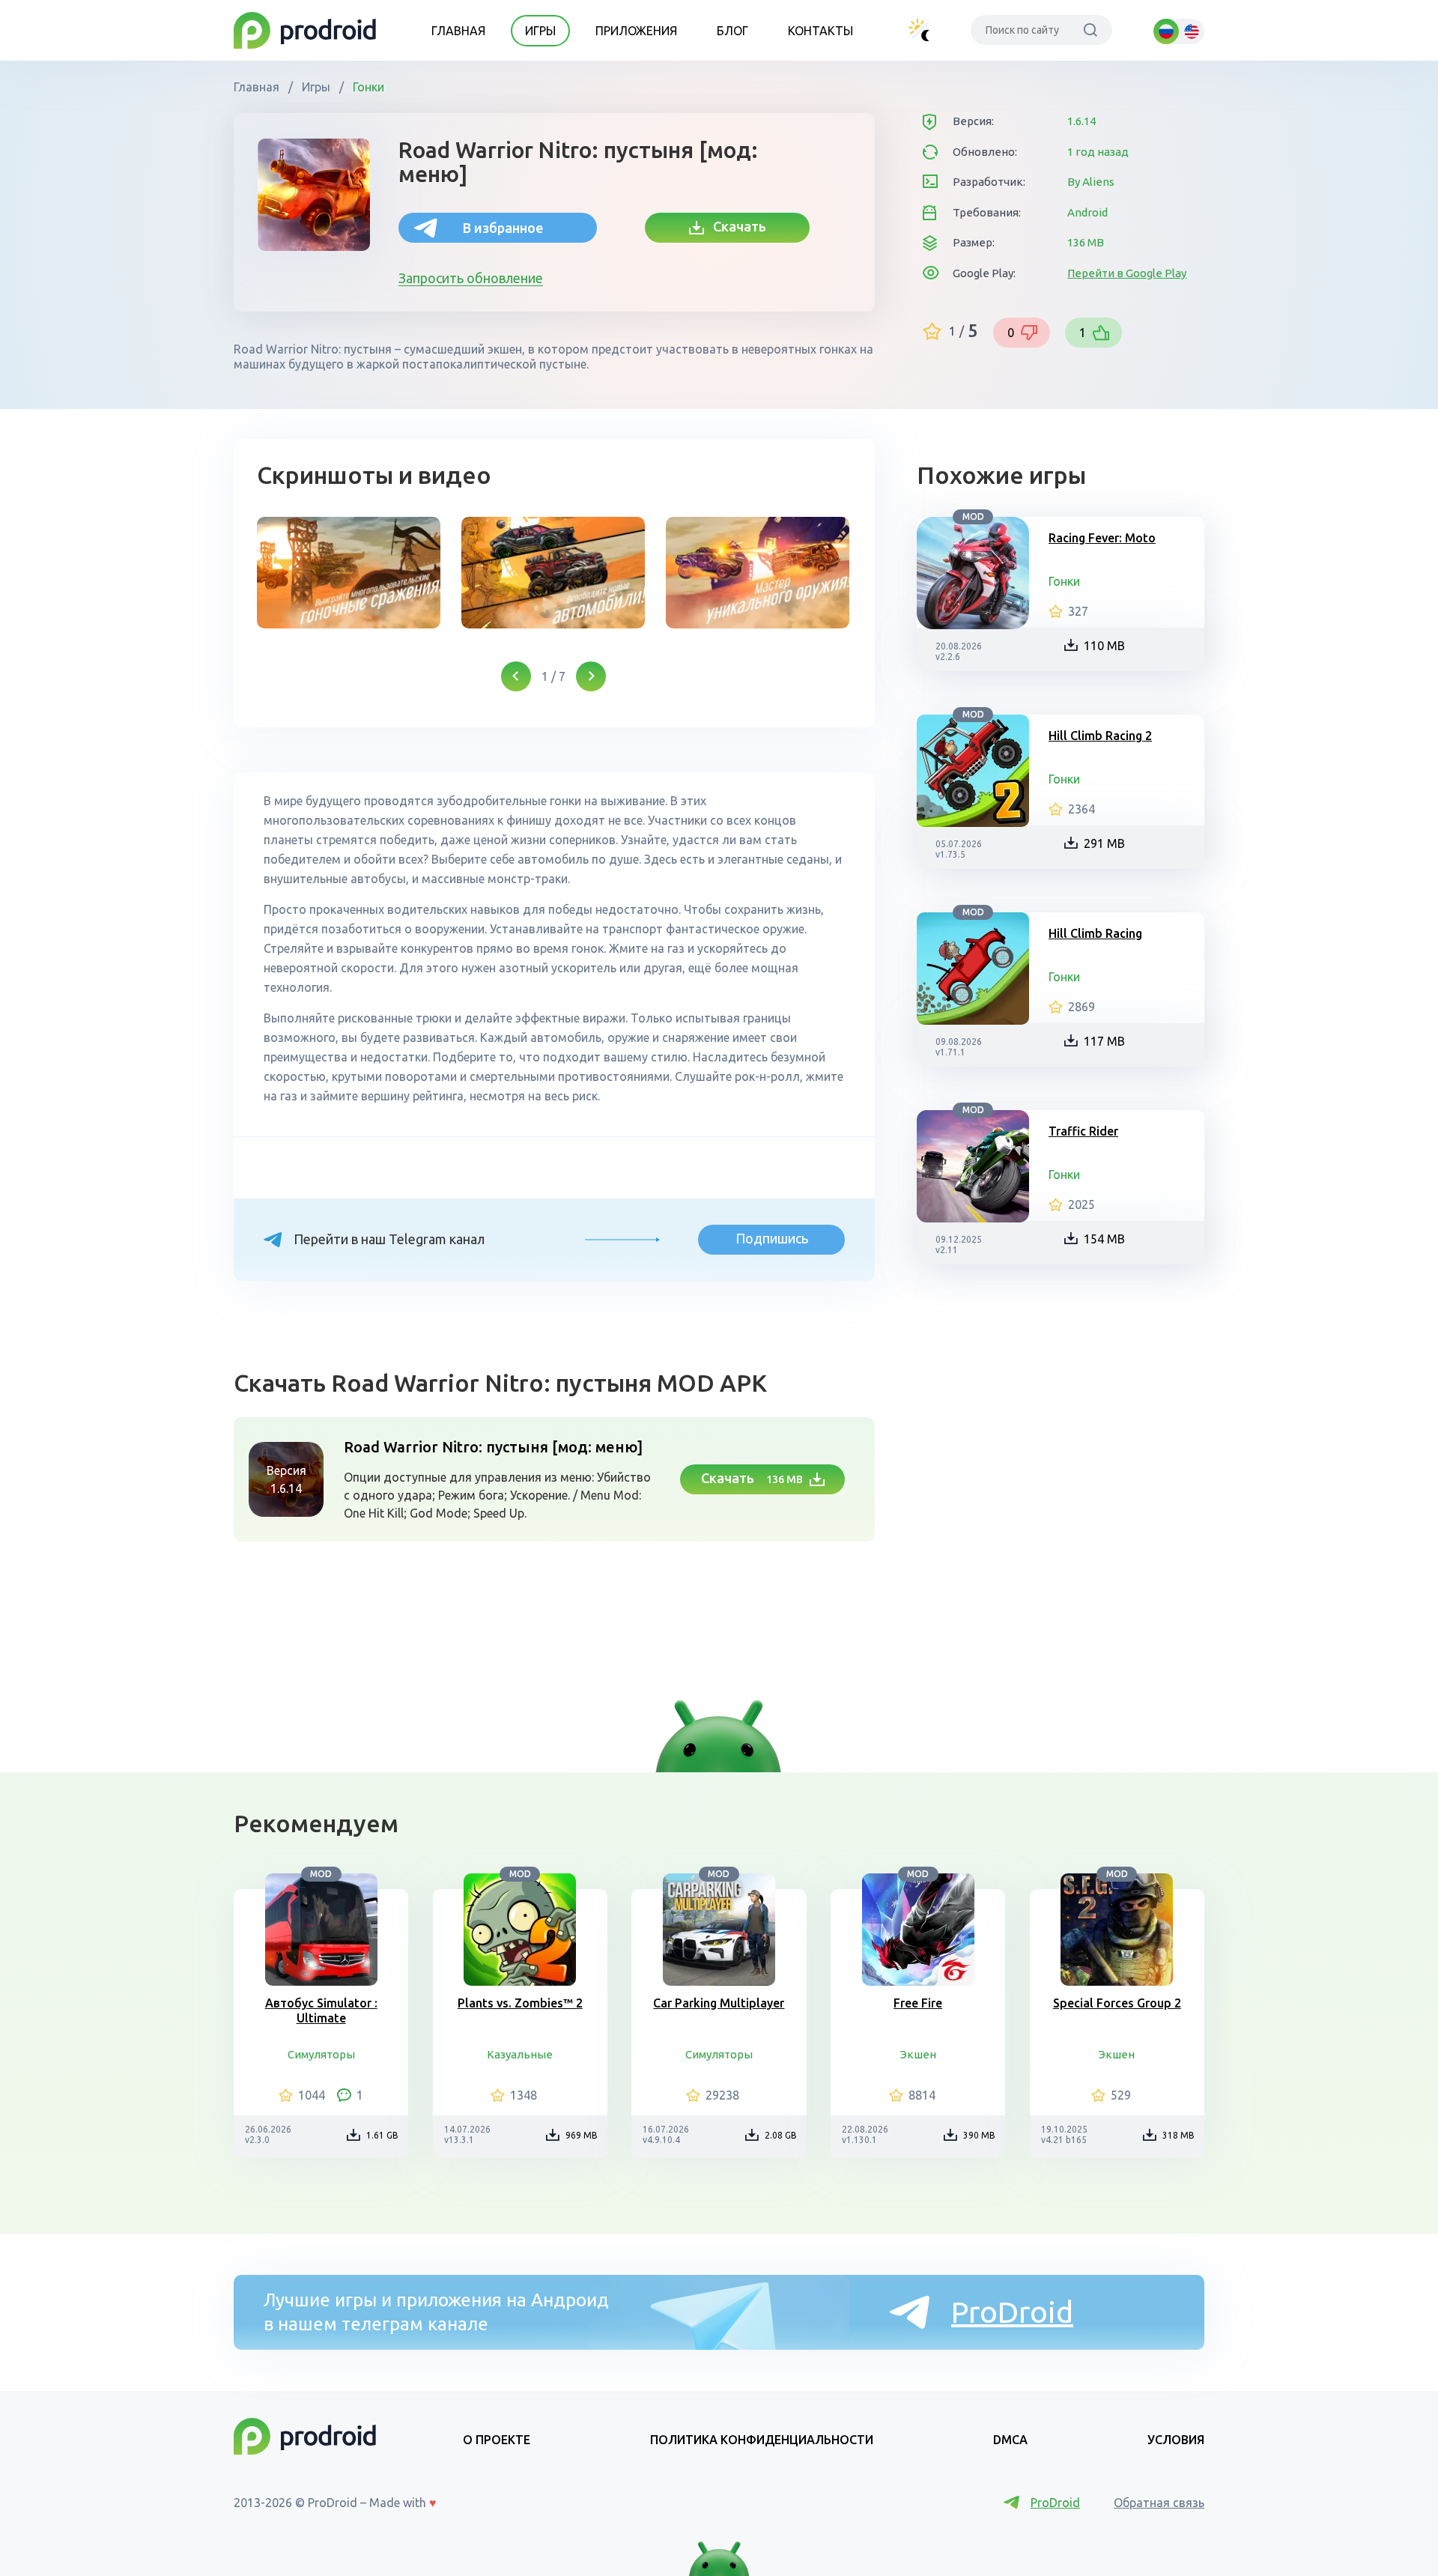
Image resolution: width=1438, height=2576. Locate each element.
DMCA (1010, 2440)
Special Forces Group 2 (1117, 2003)
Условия (1176, 2440)
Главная (458, 31)
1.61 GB (382, 2135)
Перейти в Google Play (1127, 273)
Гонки (367, 87)
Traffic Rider (1083, 1131)
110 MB (1104, 646)
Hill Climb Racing (1095, 933)
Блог (732, 31)
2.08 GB (781, 2135)
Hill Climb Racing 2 (1100, 736)
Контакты (820, 31)
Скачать (735, 226)
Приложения (636, 31)
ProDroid (1012, 2312)
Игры (540, 31)
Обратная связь (1159, 2503)
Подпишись (772, 1238)
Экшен (918, 2054)
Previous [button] (516, 676)
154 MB (1104, 1239)
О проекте (497, 2440)
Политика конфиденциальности (762, 2440)
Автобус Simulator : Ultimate (321, 2010)
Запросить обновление (471, 278)
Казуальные (520, 2054)
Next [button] (591, 676)
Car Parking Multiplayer (719, 2003)
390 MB (979, 2135)
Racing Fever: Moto (1102, 538)
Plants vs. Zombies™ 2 (520, 2003)
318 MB (1178, 2135)
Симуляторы (321, 2054)
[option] (349, 573)
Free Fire (918, 2003)
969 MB (582, 2135)
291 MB (1104, 843)
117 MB (1104, 1041)
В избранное (503, 228)
